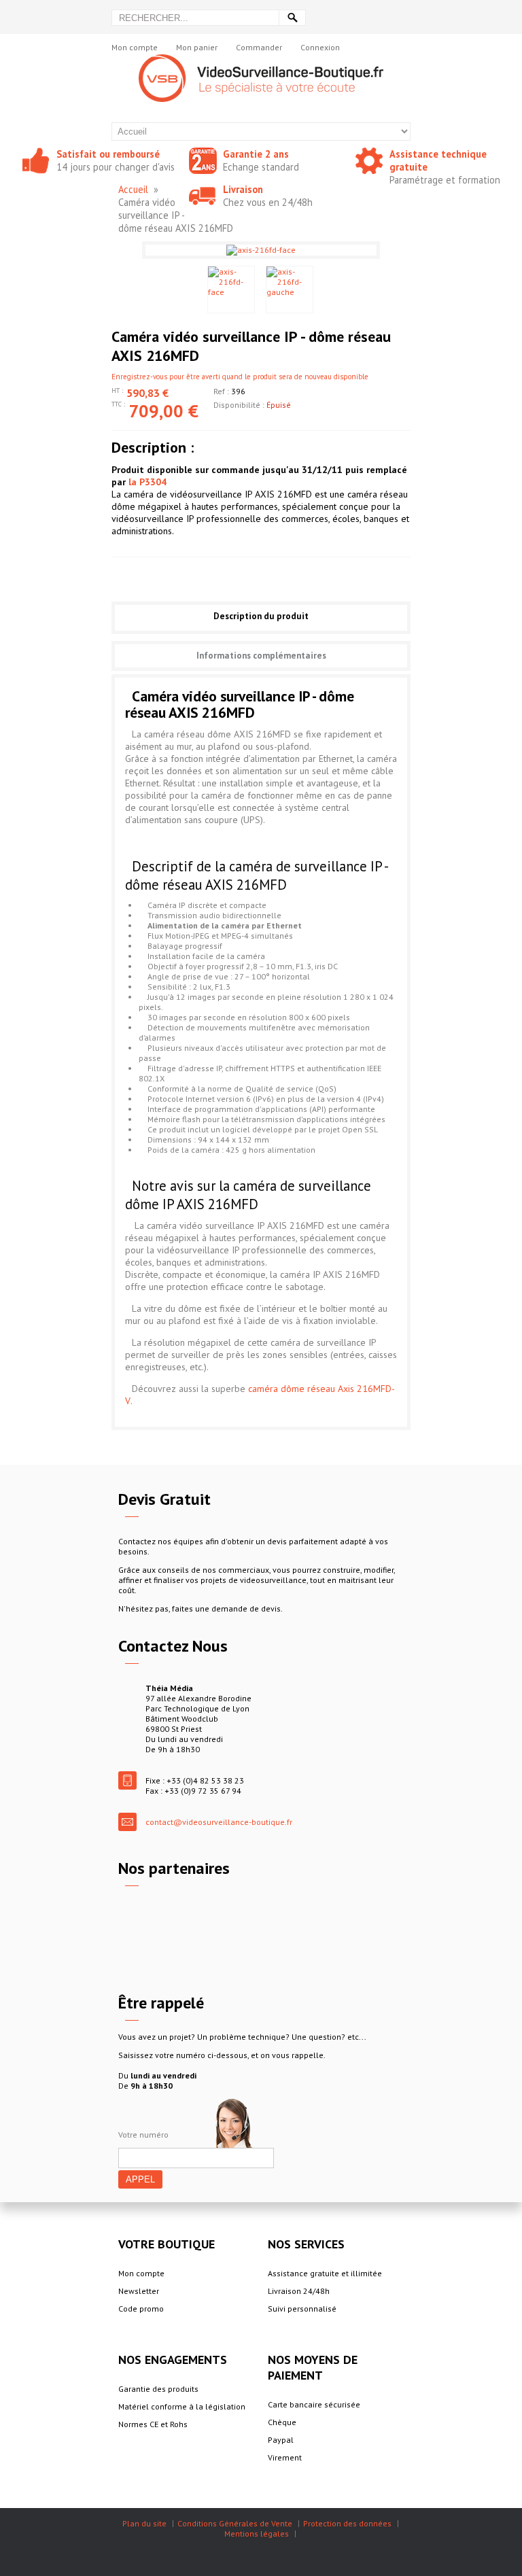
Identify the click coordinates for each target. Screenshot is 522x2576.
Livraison (243, 189)
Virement (285, 2457)
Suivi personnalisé (302, 2309)
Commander (259, 47)
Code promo (141, 2309)
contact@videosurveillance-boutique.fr (219, 1822)
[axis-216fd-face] (231, 290)
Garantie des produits (158, 2389)
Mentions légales (257, 2534)
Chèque (282, 2422)
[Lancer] (292, 18)
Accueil (133, 189)
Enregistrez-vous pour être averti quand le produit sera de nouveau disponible (240, 377)
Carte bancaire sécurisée (314, 2404)
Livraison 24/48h (299, 2291)
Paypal (281, 2440)
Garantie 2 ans (256, 154)
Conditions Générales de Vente (235, 2523)
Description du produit (261, 616)
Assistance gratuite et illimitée (325, 2273)
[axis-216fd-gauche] (290, 290)
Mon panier (197, 47)
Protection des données (347, 2523)
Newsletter (139, 2291)
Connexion (320, 47)
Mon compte (135, 47)
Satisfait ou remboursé (108, 154)
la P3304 (147, 482)
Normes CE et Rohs (153, 2424)
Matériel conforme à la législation (182, 2406)
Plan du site (144, 2523)
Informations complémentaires (261, 656)
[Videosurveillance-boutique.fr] (261, 59)
